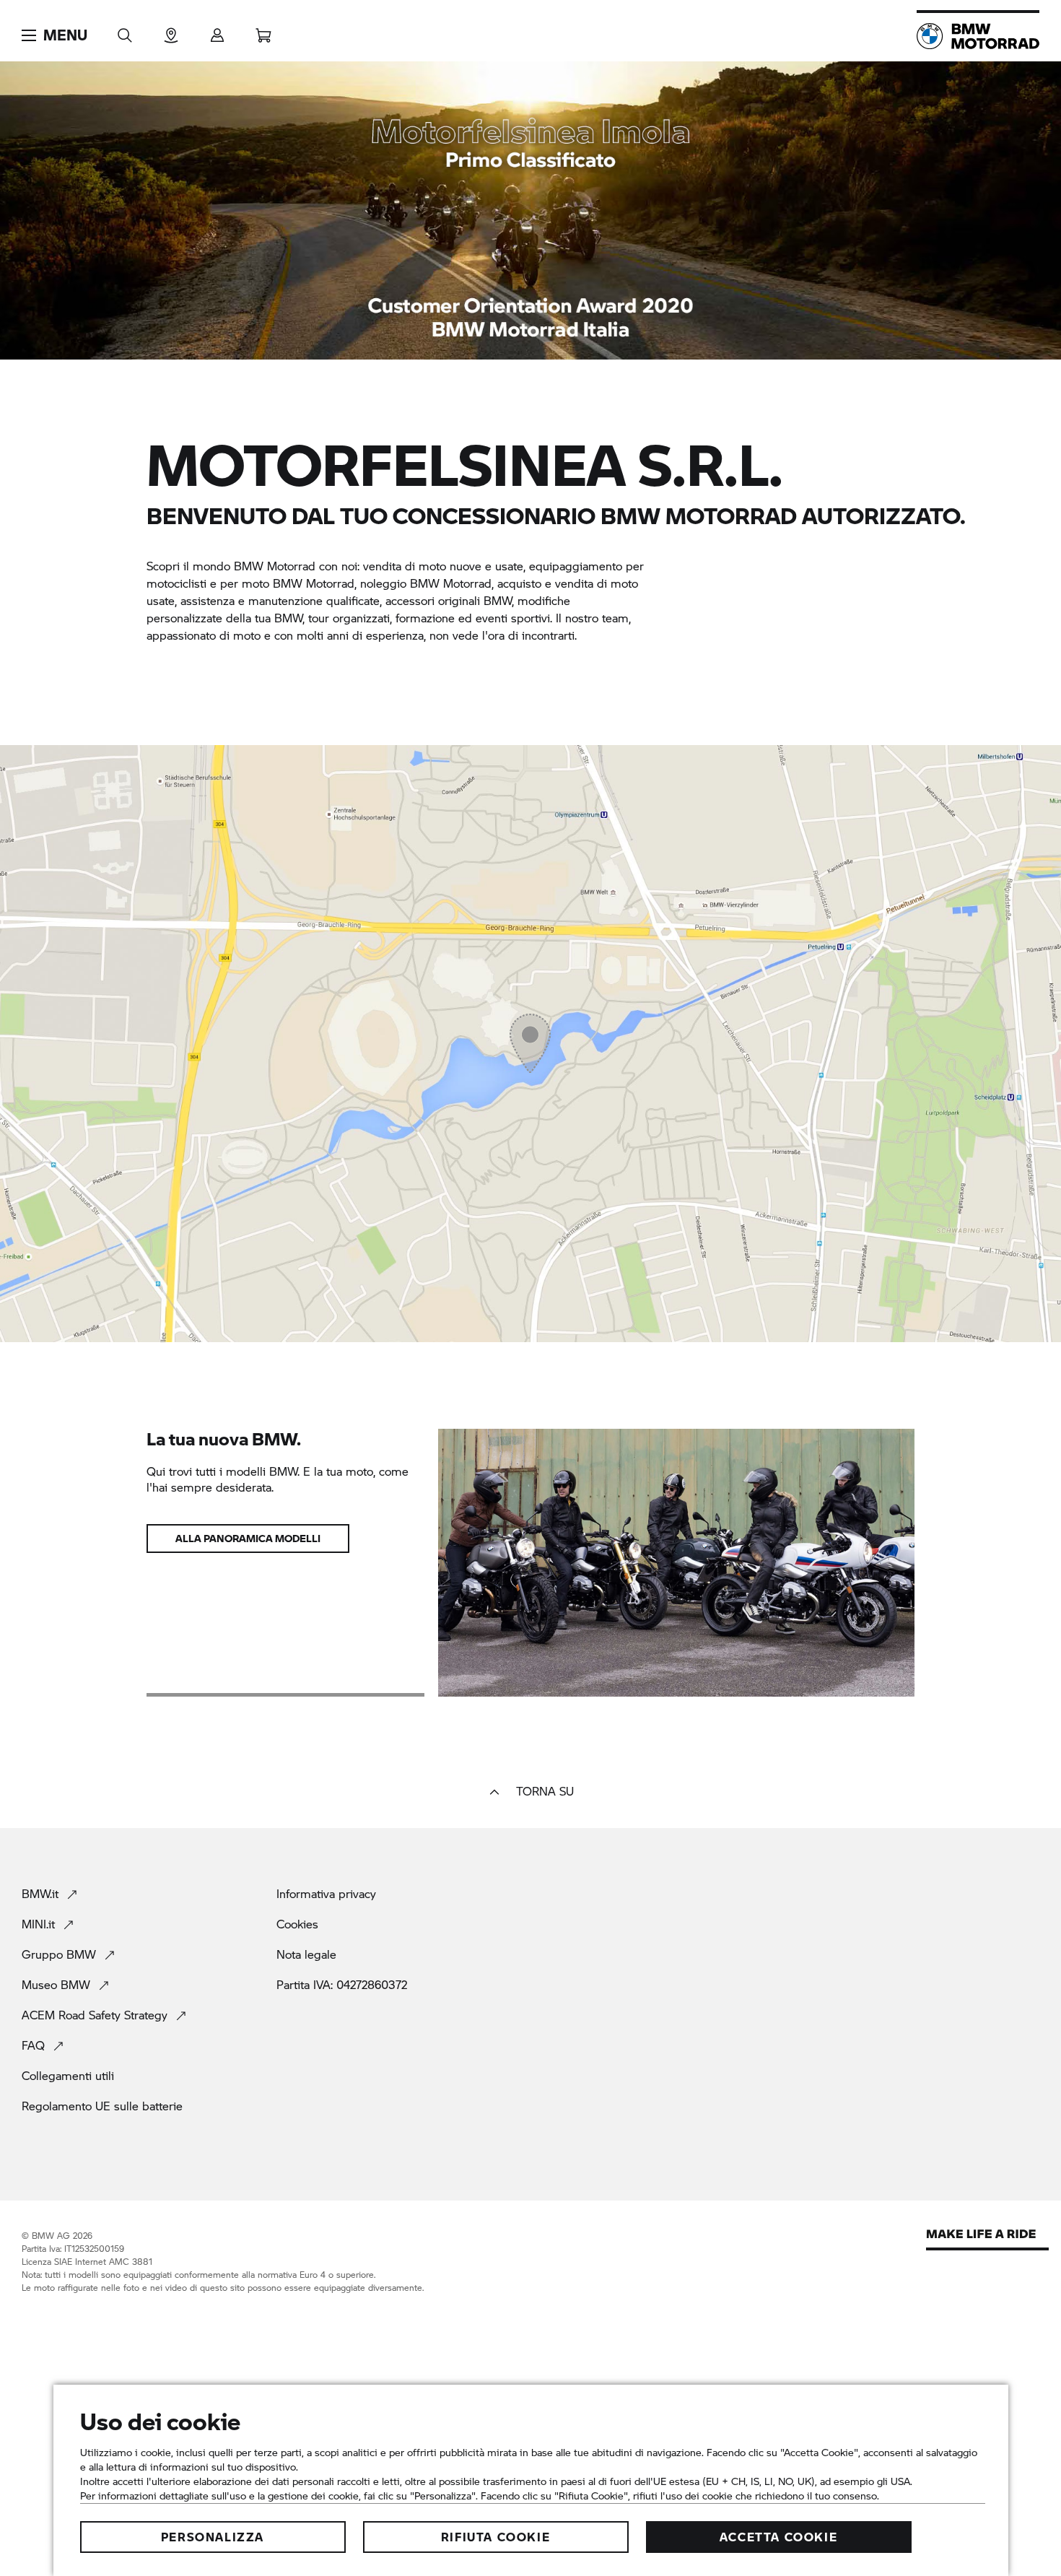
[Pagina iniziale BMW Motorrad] (978, 36)
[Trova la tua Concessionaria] (171, 31)
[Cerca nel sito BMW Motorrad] (125, 31)
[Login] (217, 31)
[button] (54, 35)
